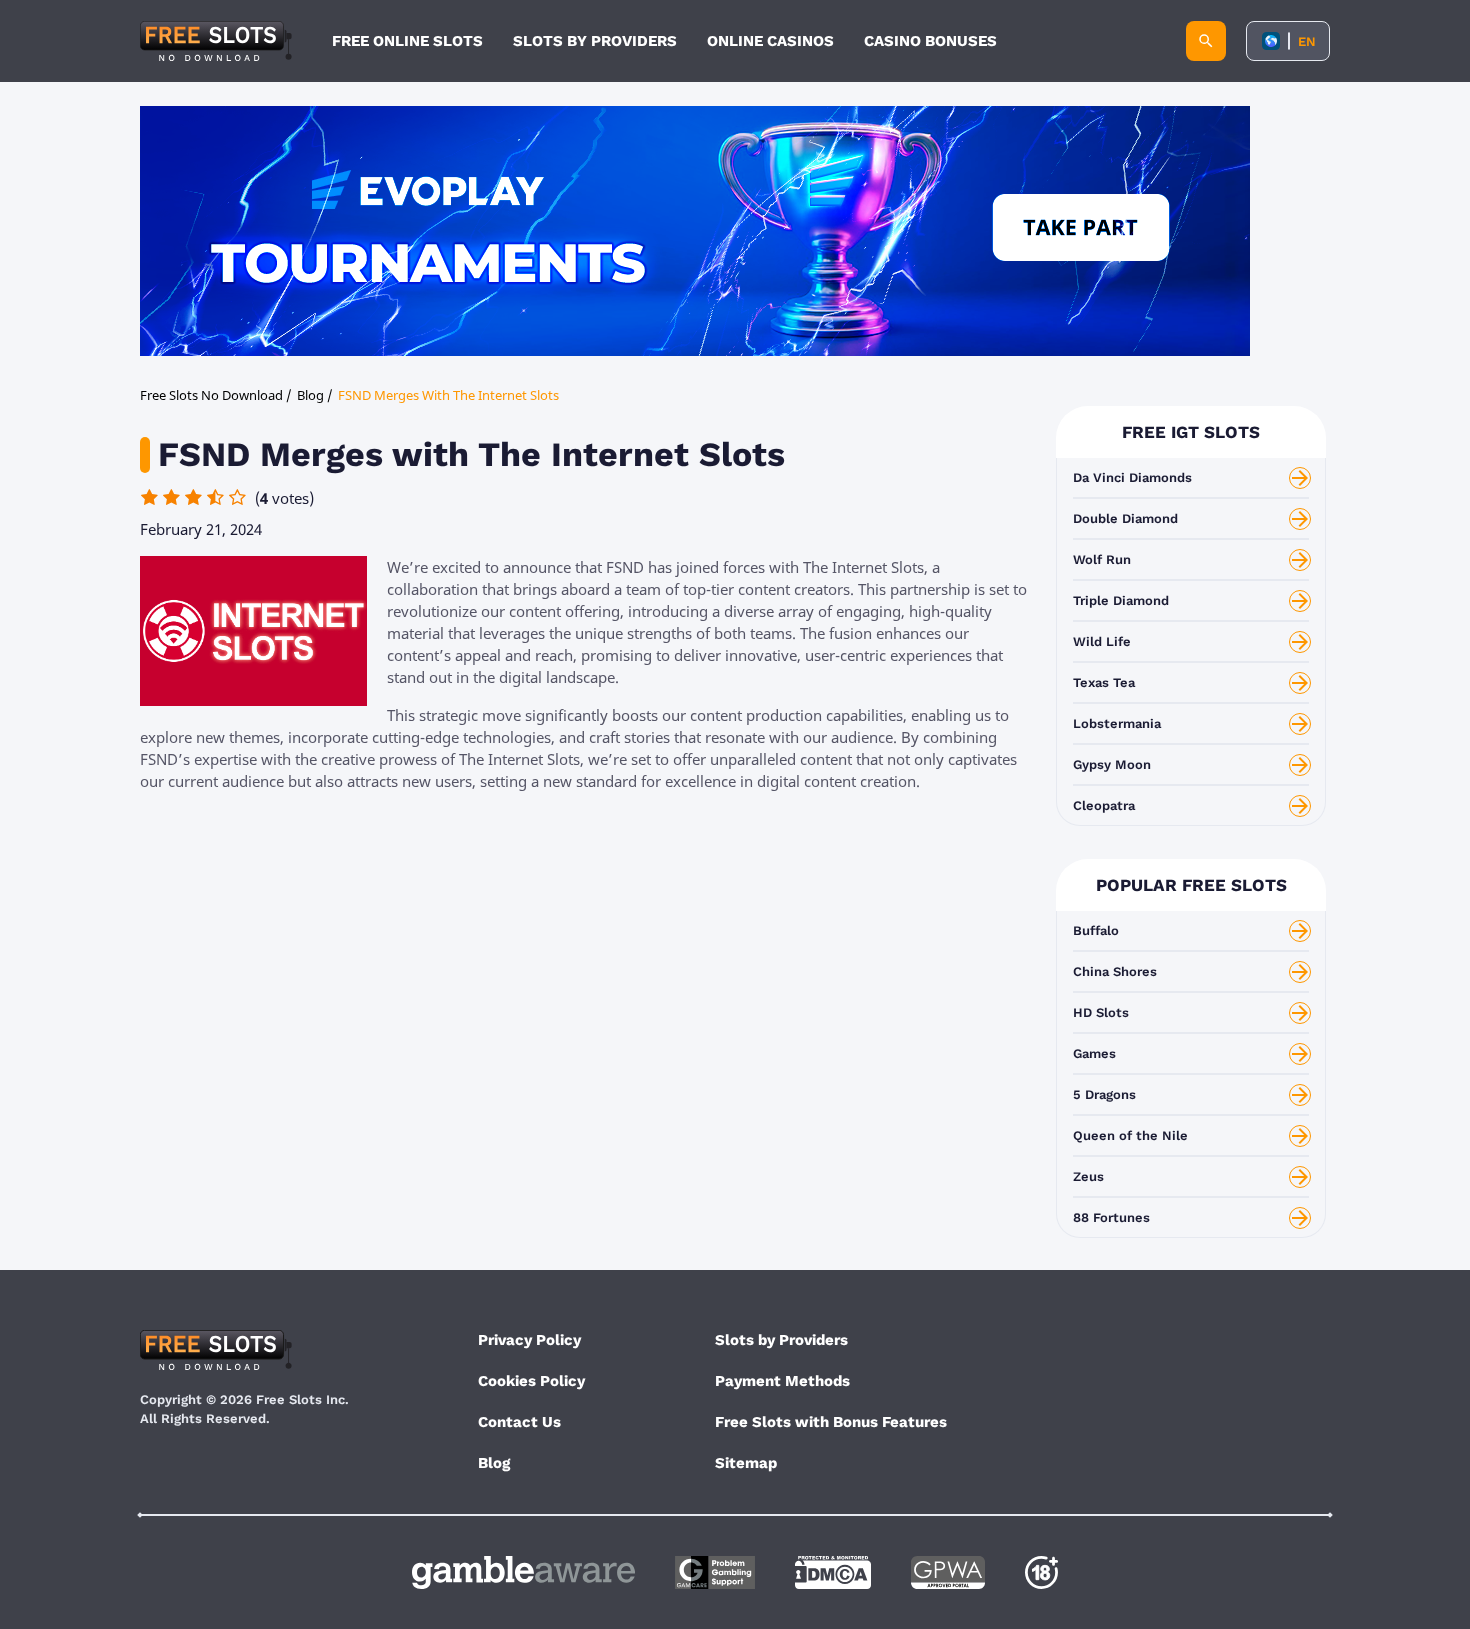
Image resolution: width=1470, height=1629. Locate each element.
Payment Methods (782, 1381)
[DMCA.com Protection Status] (833, 1572)
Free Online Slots (407, 41)
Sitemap (746, 1463)
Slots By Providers (595, 41)
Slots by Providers (781, 1340)
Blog (494, 1463)
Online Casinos (770, 41)
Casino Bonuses (930, 41)
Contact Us (519, 1422)
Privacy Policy (529, 1340)
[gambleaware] (523, 1572)
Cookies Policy (531, 1381)
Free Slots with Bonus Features (831, 1422)
